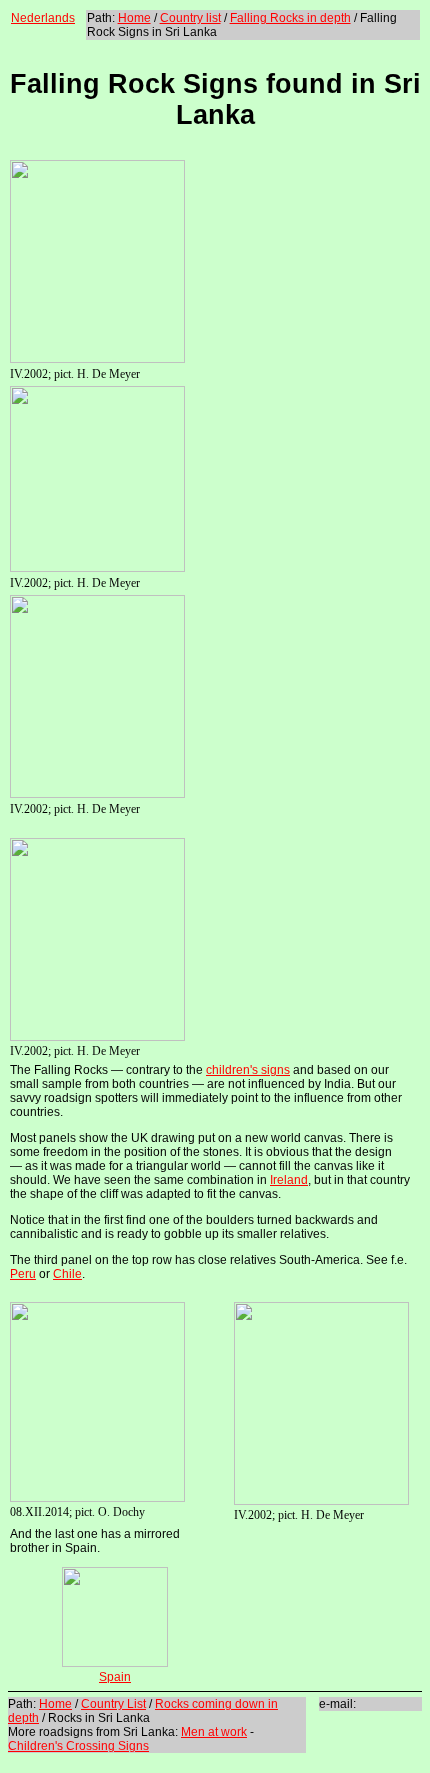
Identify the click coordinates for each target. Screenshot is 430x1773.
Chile (67, 1274)
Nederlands (43, 18)
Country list (190, 18)
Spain (115, 1677)
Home (134, 18)
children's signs (248, 1070)
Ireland (289, 1180)
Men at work (214, 1732)
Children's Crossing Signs (78, 1746)
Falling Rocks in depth (290, 18)
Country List (113, 1704)
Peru (23, 1274)
